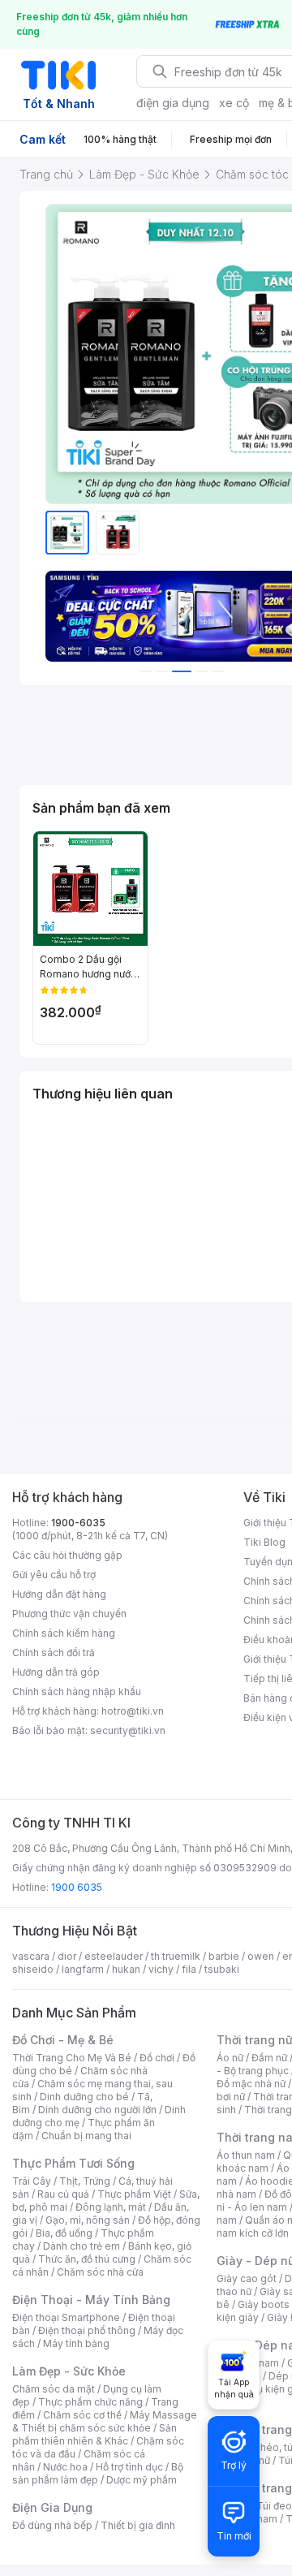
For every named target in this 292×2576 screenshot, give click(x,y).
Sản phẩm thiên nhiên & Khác (94, 2434)
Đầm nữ (269, 2058)
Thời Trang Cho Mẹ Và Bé (72, 2058)
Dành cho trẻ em (82, 2246)
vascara (31, 1956)
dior (67, 1956)
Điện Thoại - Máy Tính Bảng (91, 2300)
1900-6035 (78, 1523)
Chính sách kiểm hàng (64, 1633)
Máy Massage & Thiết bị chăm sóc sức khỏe (105, 2421)
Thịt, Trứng (85, 2181)
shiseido (33, 1969)
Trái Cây (32, 2181)
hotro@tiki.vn (133, 1711)
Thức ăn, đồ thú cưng (87, 2259)
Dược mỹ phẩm (142, 2480)
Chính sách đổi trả (54, 1653)
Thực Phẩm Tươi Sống (73, 2163)
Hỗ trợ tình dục (129, 2467)
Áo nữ (230, 2058)
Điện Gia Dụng (52, 2507)
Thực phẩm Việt (134, 2194)
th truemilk (176, 1956)
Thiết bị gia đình (138, 2525)
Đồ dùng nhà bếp (52, 2525)
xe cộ (234, 103)
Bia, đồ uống (64, 2233)
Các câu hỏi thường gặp (67, 1555)
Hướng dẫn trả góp (56, 1672)
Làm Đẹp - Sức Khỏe (69, 2371)
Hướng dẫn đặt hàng (59, 1594)
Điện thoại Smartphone (66, 2317)
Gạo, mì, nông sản (88, 2220)
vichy (161, 1969)
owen (261, 1956)
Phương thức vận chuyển (69, 1614)
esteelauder (114, 1956)
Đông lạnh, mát (111, 2207)
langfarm (83, 1969)
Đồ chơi (157, 2058)
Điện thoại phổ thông (87, 2330)
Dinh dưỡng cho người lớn (97, 2110)
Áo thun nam (246, 2155)
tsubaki (222, 1969)
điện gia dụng (173, 103)
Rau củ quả (63, 2194)
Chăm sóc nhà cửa (100, 2272)
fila (189, 1969)
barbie (224, 1956)
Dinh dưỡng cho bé (84, 2097)
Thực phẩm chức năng (90, 2402)
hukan (126, 1969)
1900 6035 (77, 1887)
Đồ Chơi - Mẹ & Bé (63, 2040)
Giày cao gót (247, 2278)
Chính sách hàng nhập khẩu (77, 1691)
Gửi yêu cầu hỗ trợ (54, 1575)
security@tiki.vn (128, 1730)
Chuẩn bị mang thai (86, 2136)
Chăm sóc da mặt (54, 2389)
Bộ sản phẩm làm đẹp (98, 2473)
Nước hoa (65, 2467)
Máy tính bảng (76, 2343)
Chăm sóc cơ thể (82, 2415)
